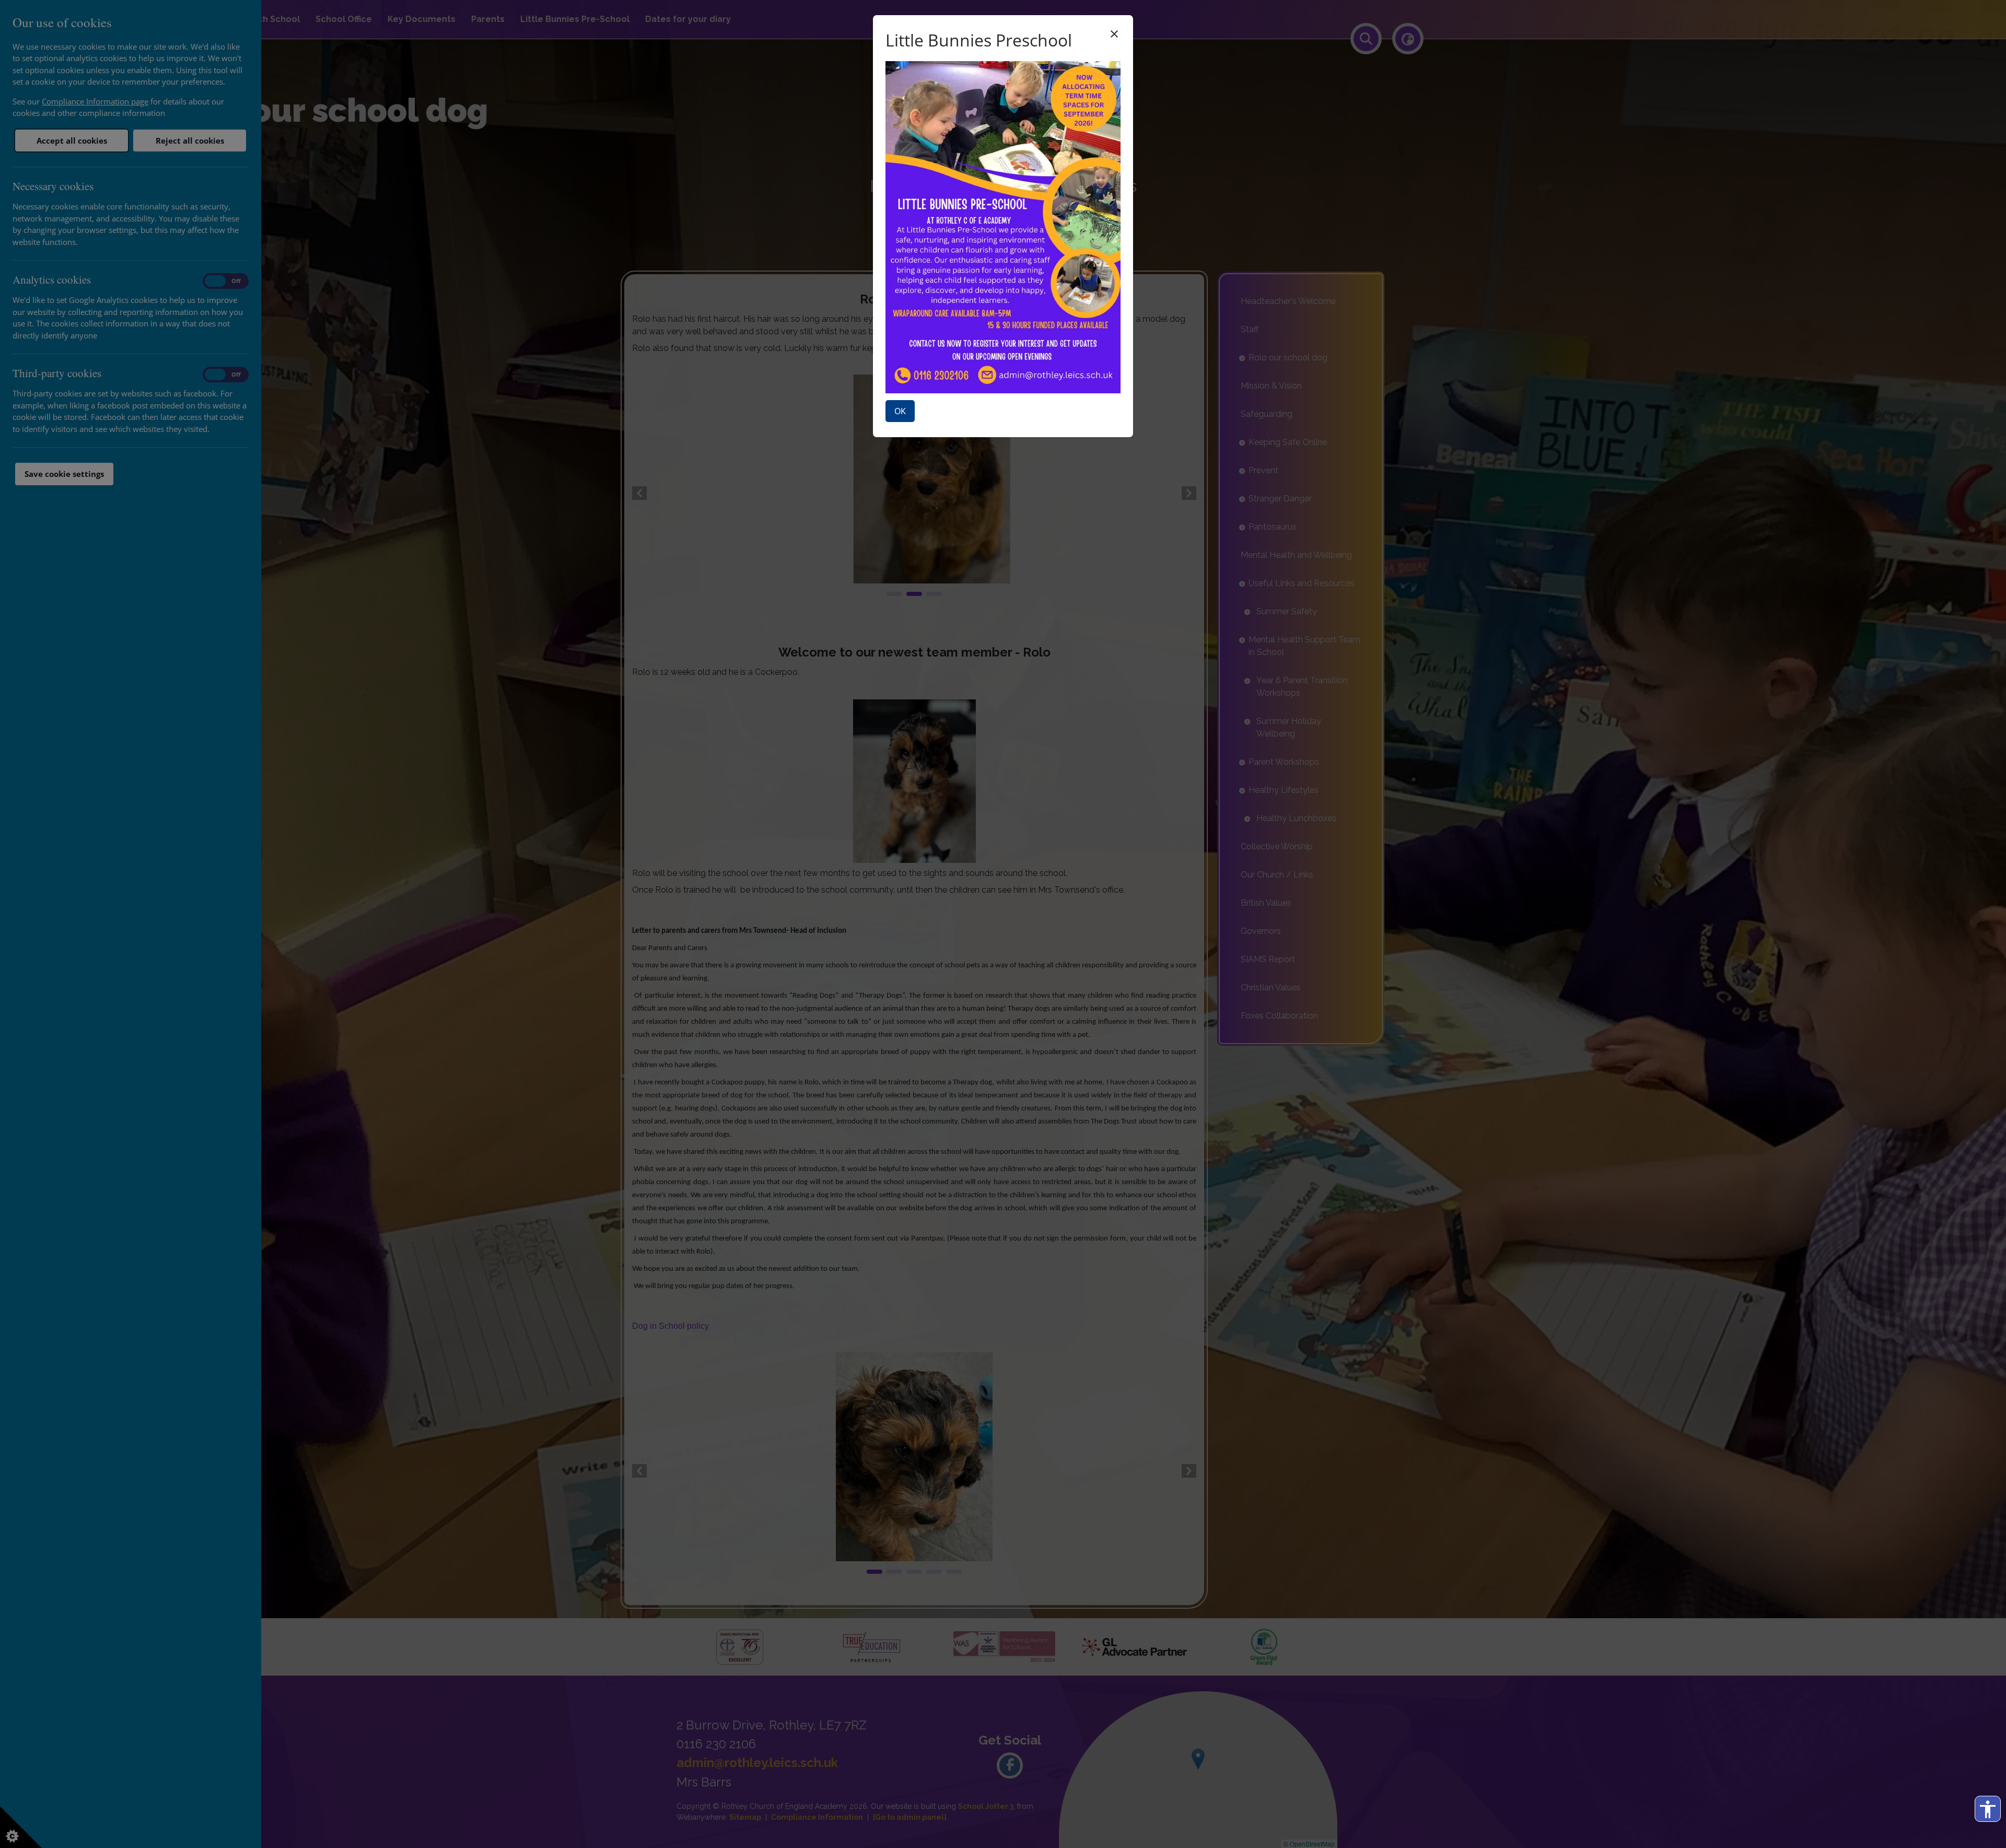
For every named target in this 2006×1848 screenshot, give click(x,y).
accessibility (1988, 1809)
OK (900, 411)
